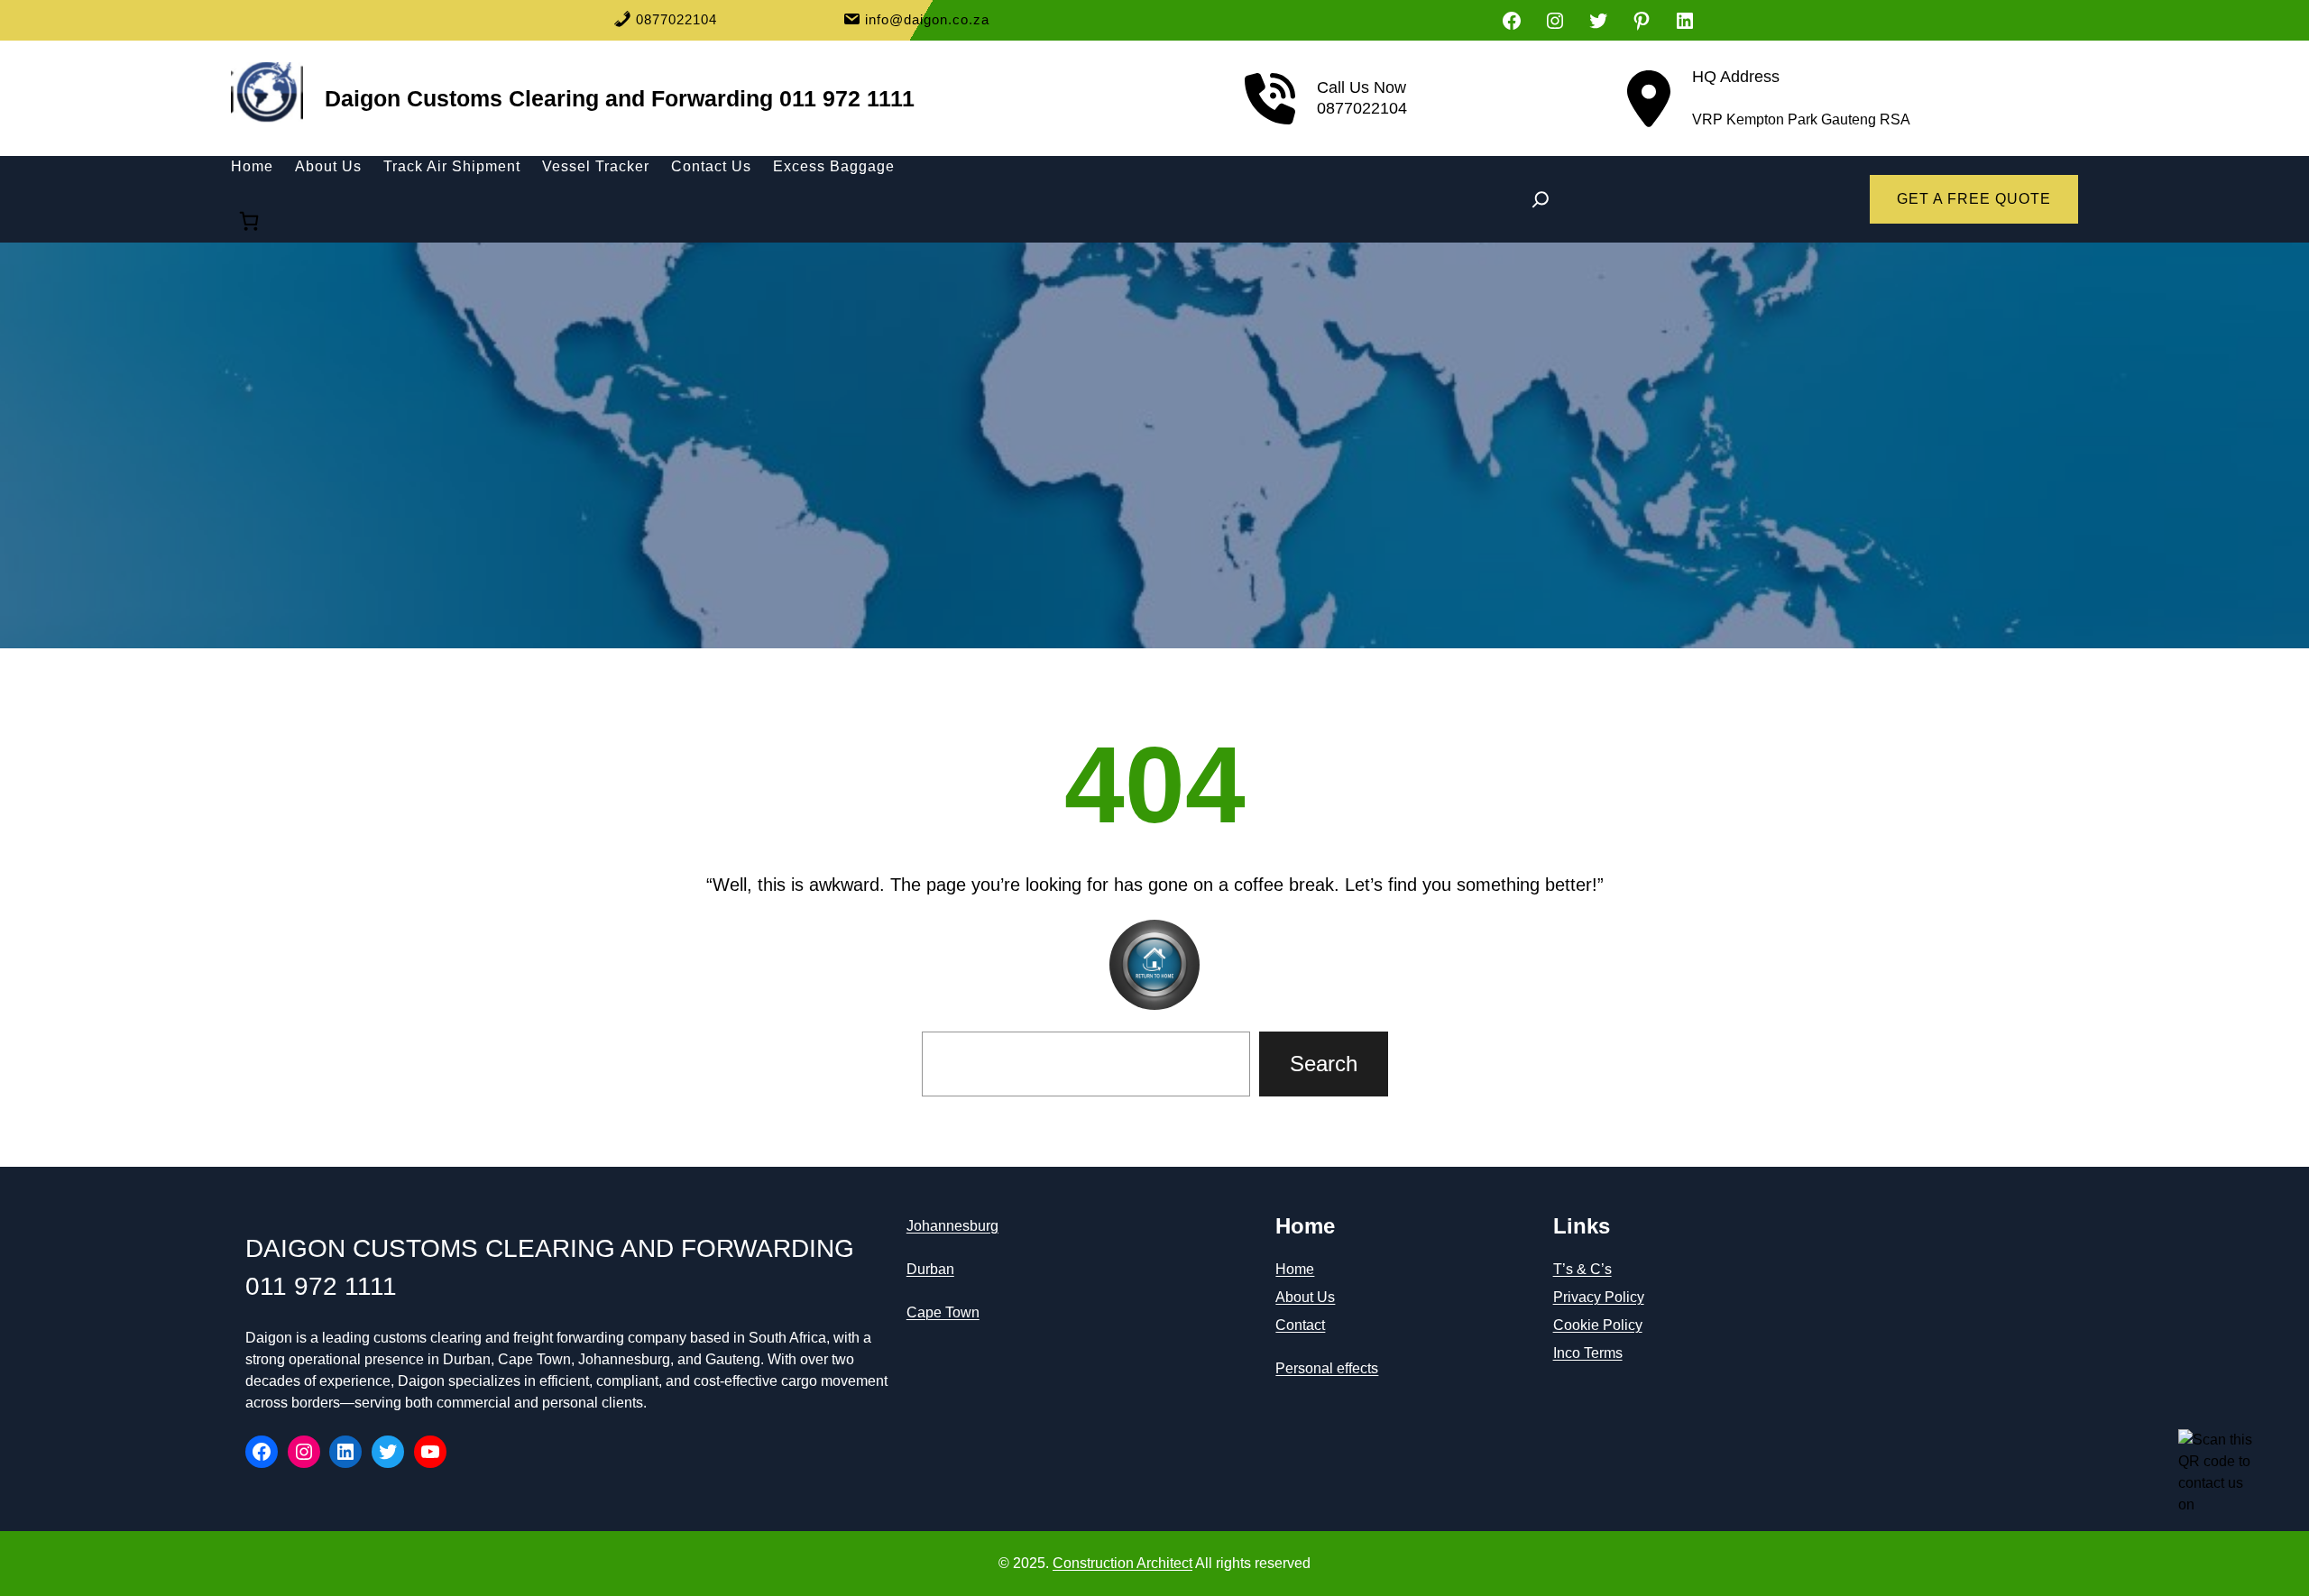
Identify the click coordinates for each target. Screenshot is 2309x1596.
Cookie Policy (1598, 1325)
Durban (930, 1269)
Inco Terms (1588, 1353)
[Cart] (249, 221)
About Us (1305, 1297)
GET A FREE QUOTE (1974, 199)
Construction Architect (1122, 1563)
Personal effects (1327, 1368)
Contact (1300, 1325)
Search (1324, 1064)
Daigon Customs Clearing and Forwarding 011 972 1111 (620, 98)
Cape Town (943, 1312)
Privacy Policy (1599, 1297)
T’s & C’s (1582, 1269)
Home (1295, 1269)
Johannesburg (952, 1226)
